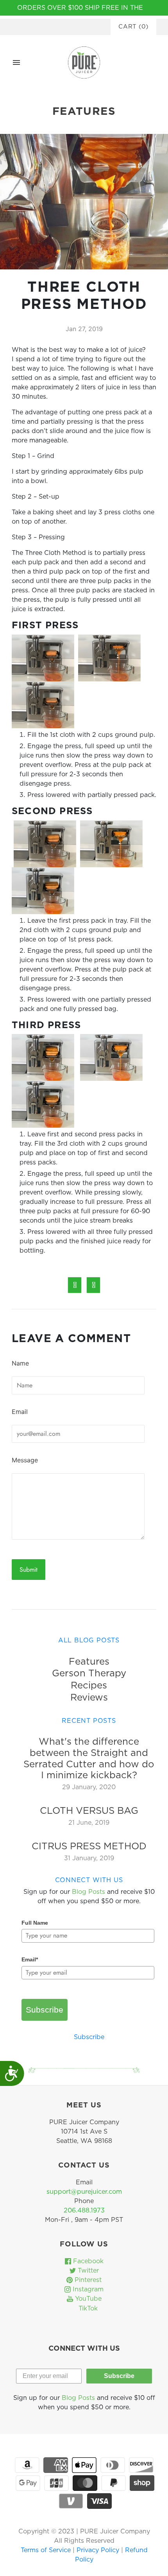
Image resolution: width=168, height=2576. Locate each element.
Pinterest (87, 2280)
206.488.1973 (84, 2211)
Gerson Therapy (89, 1674)
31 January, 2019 (89, 1858)
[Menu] (16, 62)
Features (89, 1662)
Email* (30, 1959)
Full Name (35, 1923)
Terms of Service (47, 2550)
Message (25, 1460)
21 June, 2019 (89, 1823)
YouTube (87, 2299)
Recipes (89, 1686)
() (133, 27)
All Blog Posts (89, 1640)
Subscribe (45, 2010)
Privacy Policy (99, 2550)
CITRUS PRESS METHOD (89, 1847)
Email (20, 1412)
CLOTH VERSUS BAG (89, 1811)
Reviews (89, 1698)
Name (20, 1363)
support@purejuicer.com (84, 2192)
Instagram (87, 2289)
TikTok (87, 2309)
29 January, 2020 (89, 1787)
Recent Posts (89, 1721)
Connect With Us (89, 1880)
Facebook (87, 2261)
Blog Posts (88, 1892)
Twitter (87, 2271)
